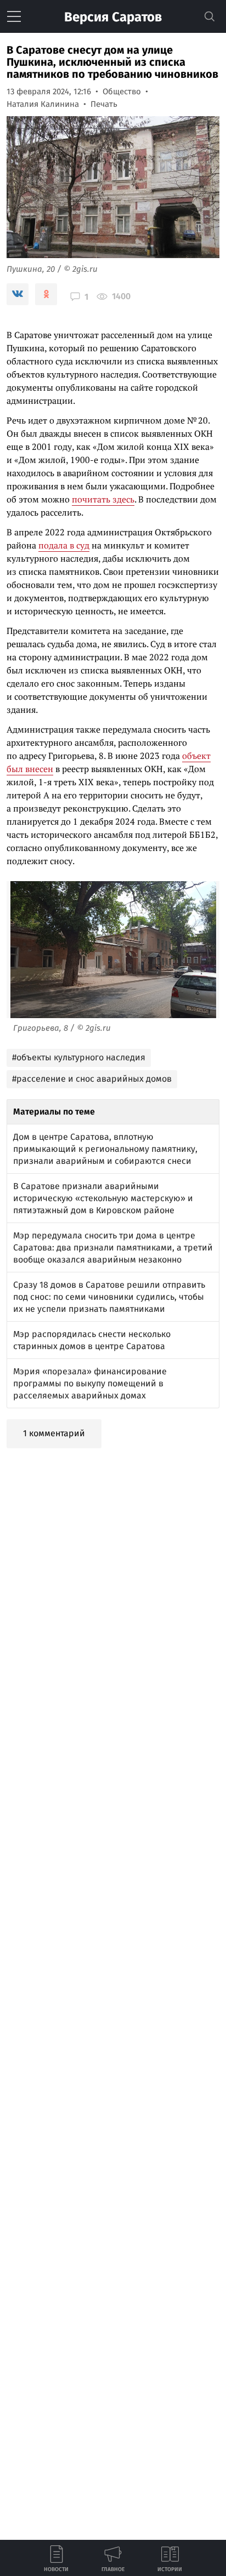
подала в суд (64, 545)
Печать (104, 104)
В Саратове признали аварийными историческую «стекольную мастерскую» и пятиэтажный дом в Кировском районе (103, 1198)
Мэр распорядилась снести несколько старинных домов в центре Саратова (92, 1340)
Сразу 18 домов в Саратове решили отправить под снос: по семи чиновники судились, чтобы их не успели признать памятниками (109, 1297)
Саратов (113, 17)
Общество (122, 92)
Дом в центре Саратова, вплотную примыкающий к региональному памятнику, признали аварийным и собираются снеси (105, 1149)
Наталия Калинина (43, 104)
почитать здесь (103, 499)
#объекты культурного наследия (79, 1057)
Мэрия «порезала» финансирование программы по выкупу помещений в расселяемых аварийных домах (90, 1383)
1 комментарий (54, 1433)
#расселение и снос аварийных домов (92, 1079)
